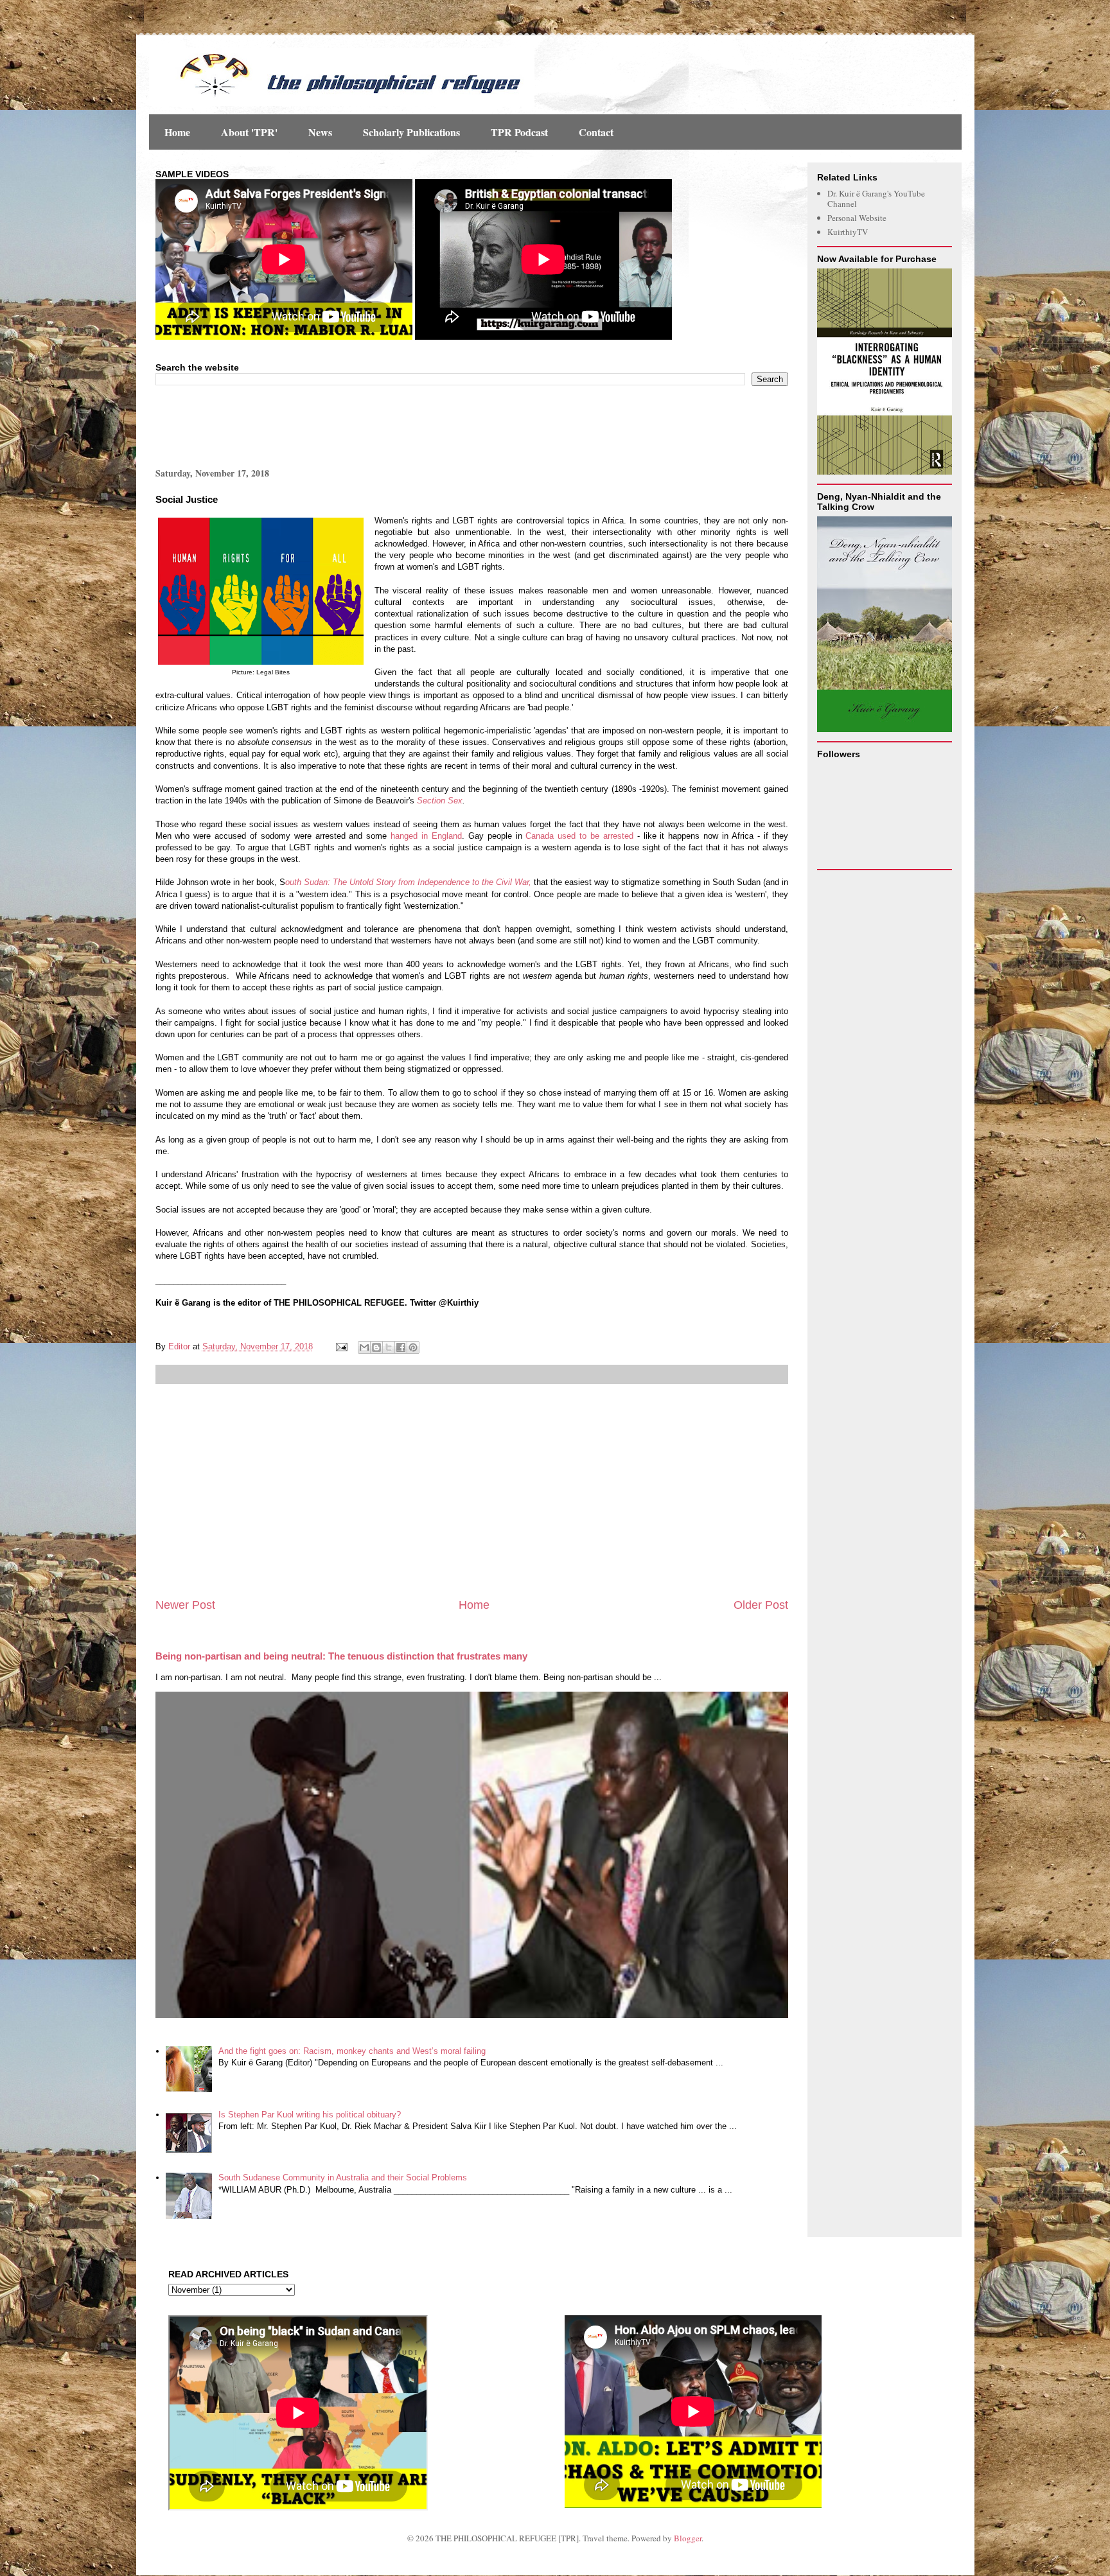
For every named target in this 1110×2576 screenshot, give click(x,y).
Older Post (761, 1605)
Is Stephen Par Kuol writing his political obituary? (310, 2115)
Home (177, 132)
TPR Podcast (519, 132)
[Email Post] (341, 1346)
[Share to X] (389, 1347)
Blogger (688, 2538)
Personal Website (857, 218)
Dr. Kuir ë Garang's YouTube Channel (876, 198)
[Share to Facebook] (401, 1347)
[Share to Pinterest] (413, 1347)
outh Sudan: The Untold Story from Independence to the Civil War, (408, 882)
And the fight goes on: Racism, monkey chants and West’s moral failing (352, 2051)
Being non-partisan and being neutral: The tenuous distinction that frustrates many (341, 1656)
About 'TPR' (249, 132)
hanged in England (426, 836)
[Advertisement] (306, 425)
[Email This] (364, 1347)
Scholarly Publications (411, 132)
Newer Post (185, 1605)
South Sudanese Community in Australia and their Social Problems (343, 2177)
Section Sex (440, 801)
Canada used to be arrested (581, 836)
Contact (596, 132)
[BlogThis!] (376, 1347)
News (320, 132)
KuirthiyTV (848, 232)
